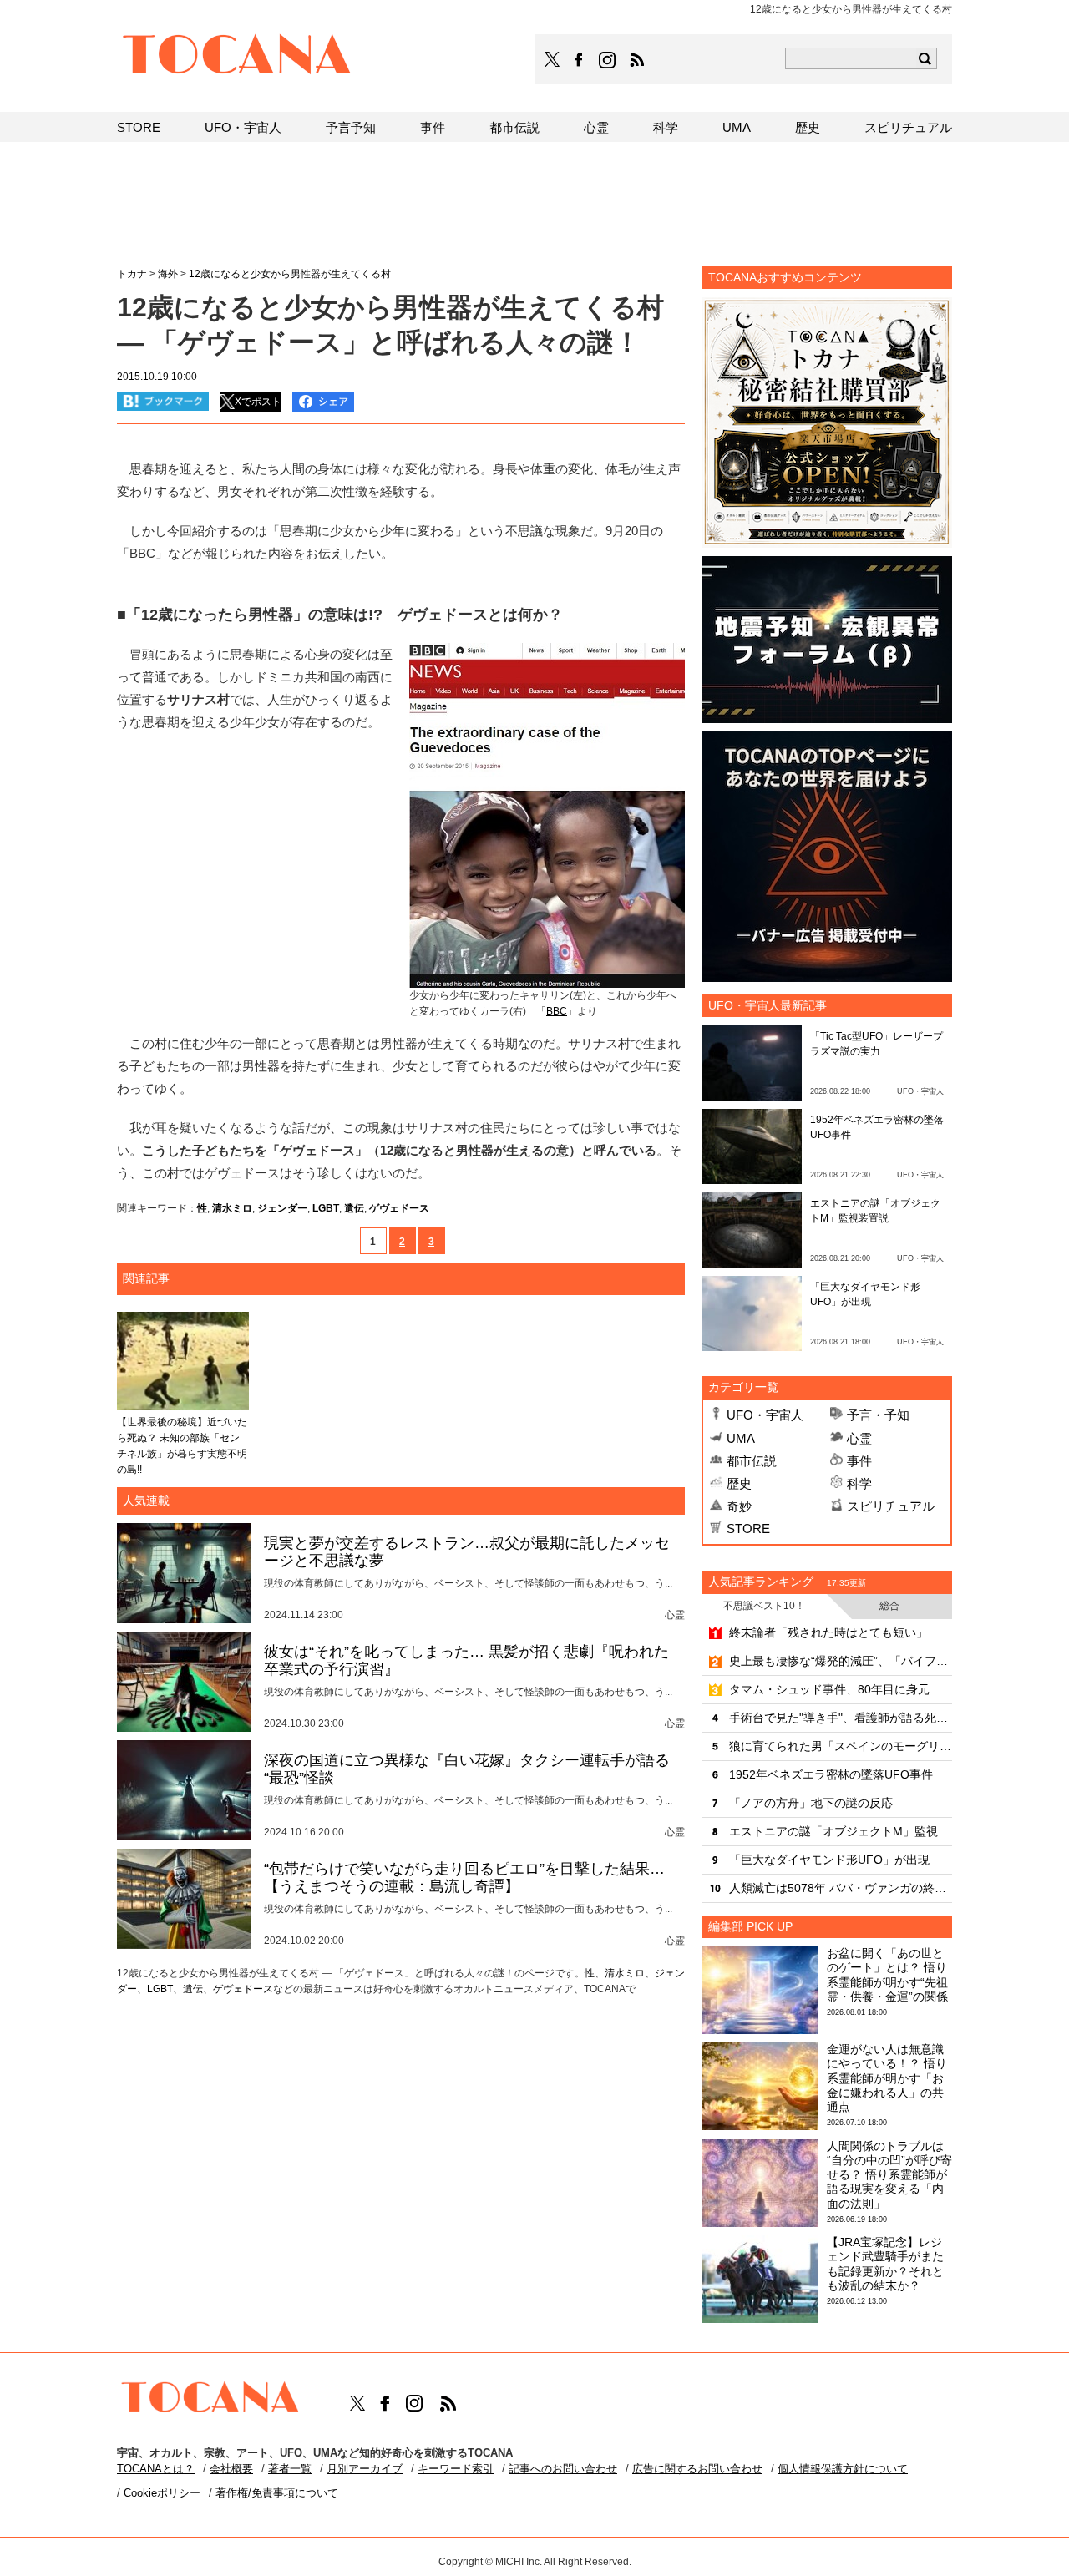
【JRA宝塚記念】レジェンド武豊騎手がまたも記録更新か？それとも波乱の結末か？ (885, 2264)
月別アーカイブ (365, 2469)
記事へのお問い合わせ (563, 2469)
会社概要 (231, 2469)
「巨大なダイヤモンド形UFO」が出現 (829, 1860)
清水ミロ (232, 1208)
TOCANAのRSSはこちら (637, 60)
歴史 (739, 1483)
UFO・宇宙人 (765, 1415)
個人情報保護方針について (843, 2469)
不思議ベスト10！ (764, 1606)
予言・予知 (878, 1415)
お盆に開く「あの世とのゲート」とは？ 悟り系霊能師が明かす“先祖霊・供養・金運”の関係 (887, 1975)
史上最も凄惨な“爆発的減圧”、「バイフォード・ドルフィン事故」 (841, 1661)
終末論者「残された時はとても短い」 (828, 1632)
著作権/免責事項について (277, 2493)
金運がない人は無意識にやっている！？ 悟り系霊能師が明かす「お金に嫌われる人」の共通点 (887, 2078)
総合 (889, 1606)
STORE (748, 1528)
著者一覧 (290, 2469)
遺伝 (354, 1208)
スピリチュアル (891, 1506)
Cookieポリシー (162, 2493)
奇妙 (739, 1506)
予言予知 (351, 127)
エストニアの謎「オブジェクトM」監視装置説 (841, 1831)
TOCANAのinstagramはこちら (608, 60)
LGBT (326, 1208)
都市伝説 (752, 1461)
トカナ (132, 274)
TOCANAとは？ (156, 2469)
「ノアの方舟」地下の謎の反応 (811, 1803)
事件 (859, 1461)
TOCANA (237, 57)
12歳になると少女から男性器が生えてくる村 (290, 274)
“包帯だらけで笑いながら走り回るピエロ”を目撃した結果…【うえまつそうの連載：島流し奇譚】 (464, 1878)
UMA (741, 1438)
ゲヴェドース (399, 1208)
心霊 (859, 1438)
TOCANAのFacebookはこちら (579, 60)
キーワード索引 (456, 2469)
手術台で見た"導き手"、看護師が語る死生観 (841, 1718)
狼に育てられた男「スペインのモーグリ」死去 (841, 1746)
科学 (859, 1483)
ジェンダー (282, 1208)
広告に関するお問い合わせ (697, 2469)
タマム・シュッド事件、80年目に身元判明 (841, 1689)
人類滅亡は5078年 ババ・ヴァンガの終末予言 (841, 1888)
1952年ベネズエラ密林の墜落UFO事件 (831, 1774)
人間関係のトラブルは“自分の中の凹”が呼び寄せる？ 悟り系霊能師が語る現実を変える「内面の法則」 (889, 2175)
